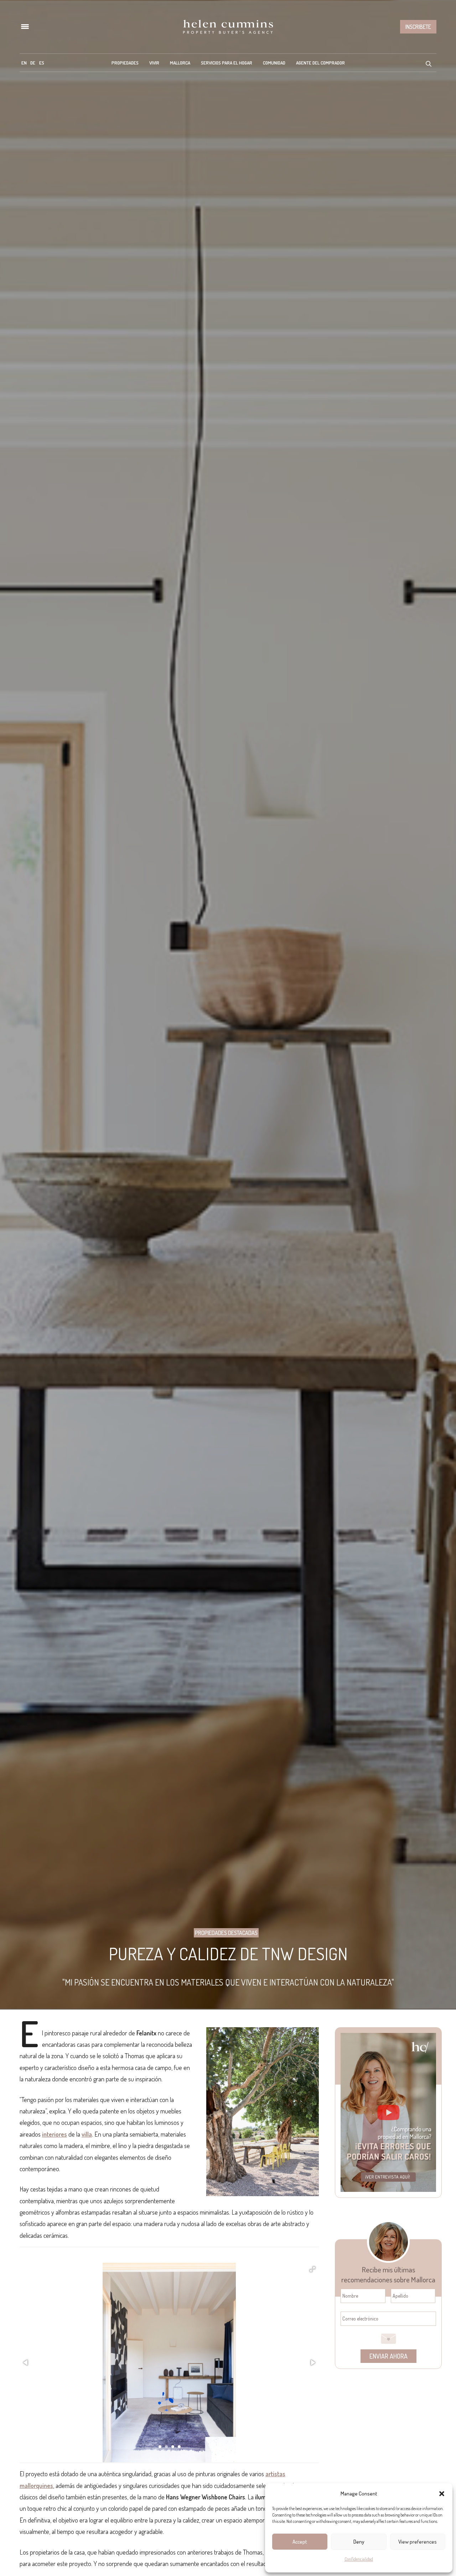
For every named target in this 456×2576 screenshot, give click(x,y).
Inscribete (418, 27)
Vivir (154, 63)
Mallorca (180, 63)
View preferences (418, 2542)
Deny (359, 2542)
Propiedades (125, 63)
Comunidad (274, 63)
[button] (442, 2494)
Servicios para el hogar (227, 63)
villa (87, 2134)
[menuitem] (24, 63)
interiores (55, 2134)
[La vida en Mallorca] (228, 27)
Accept (300, 2542)
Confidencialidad (359, 2559)
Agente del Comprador (320, 63)
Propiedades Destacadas (226, 1933)
